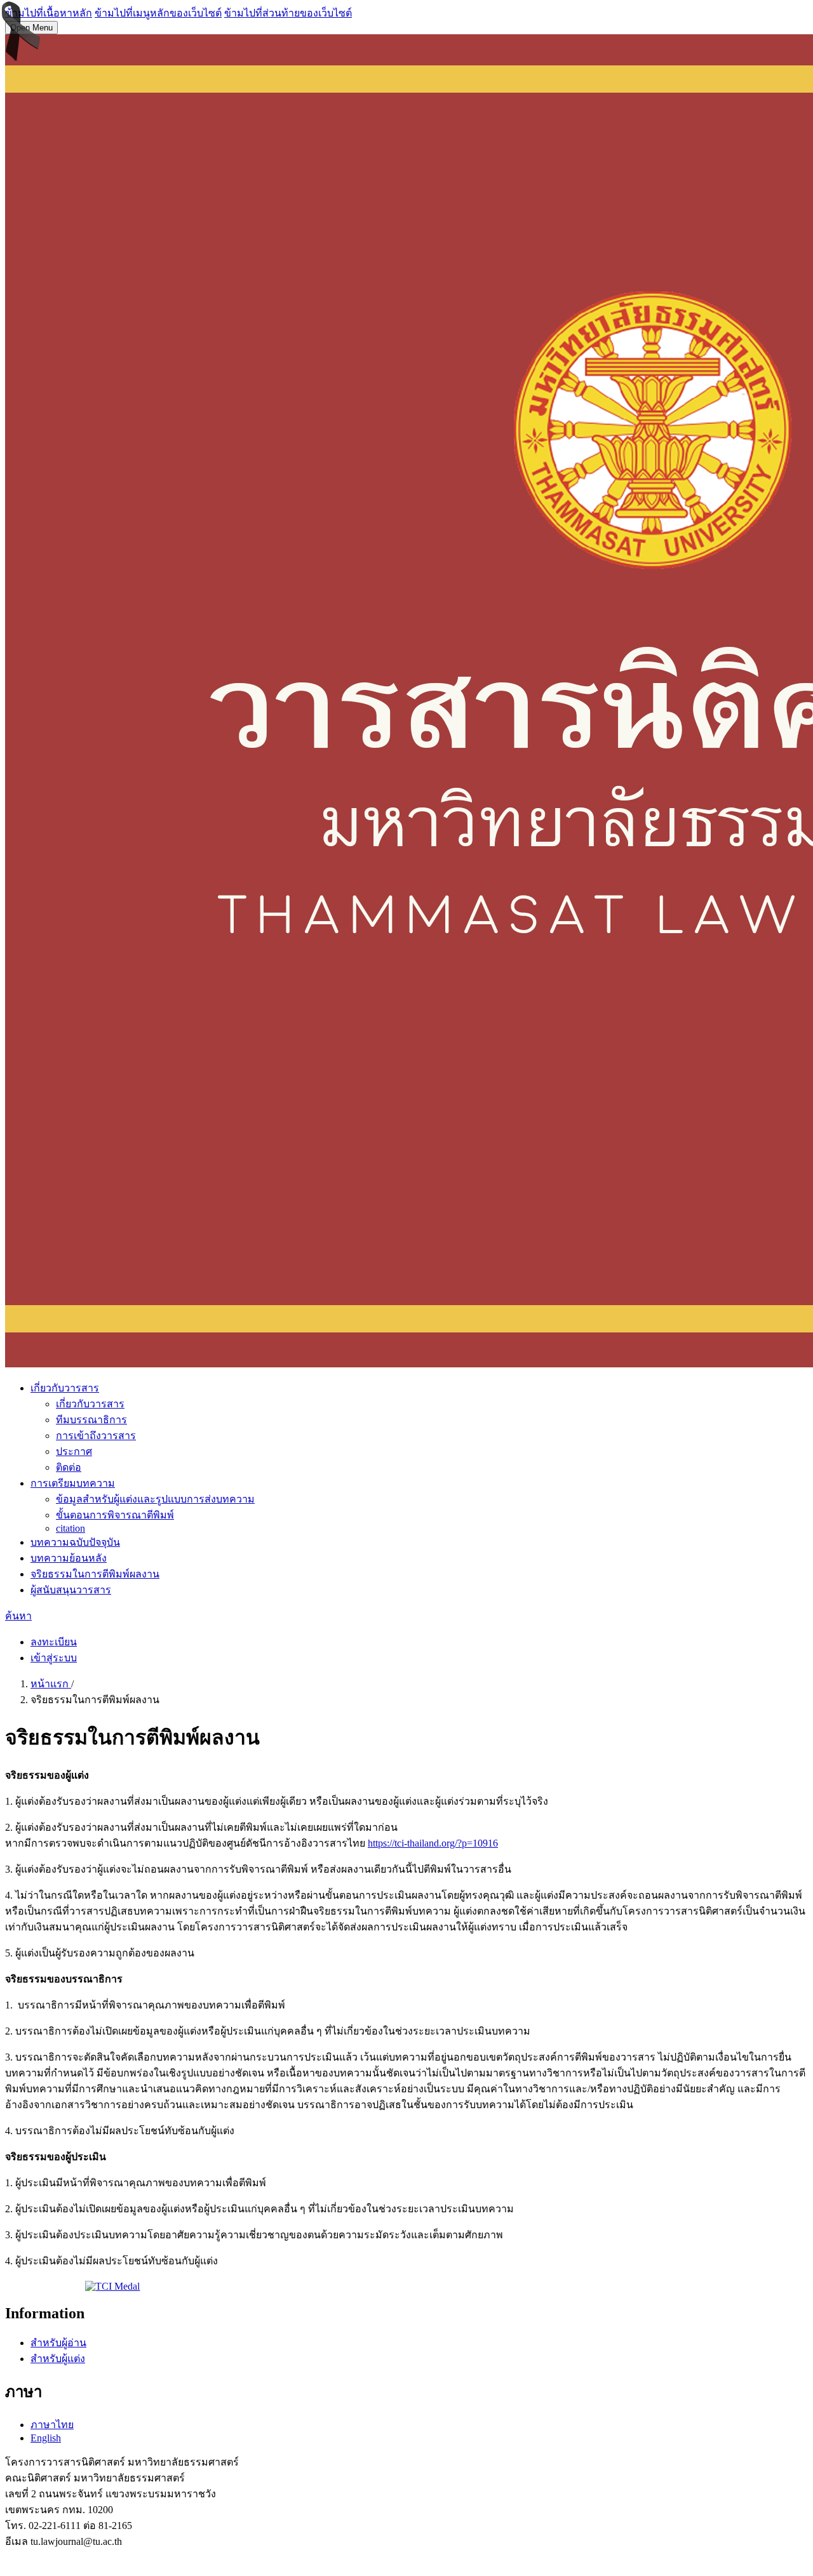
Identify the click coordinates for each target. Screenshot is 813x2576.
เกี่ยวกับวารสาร (65, 1388)
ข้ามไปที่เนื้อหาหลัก (49, 13)
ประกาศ (74, 1451)
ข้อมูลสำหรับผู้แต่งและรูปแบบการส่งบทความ (155, 1499)
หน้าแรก (51, 1684)
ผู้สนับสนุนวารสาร (71, 1590)
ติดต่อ (69, 1467)
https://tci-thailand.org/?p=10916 (433, 1843)
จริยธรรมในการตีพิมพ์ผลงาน (95, 1574)
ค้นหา (18, 1616)
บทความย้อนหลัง (69, 1558)
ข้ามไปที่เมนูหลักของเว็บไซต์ (158, 13)
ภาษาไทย (52, 2425)
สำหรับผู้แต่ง (58, 2359)
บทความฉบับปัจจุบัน (75, 1542)
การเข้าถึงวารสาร (96, 1436)
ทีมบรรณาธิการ (91, 1420)
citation (71, 1528)
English (46, 2438)
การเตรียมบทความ (73, 1483)
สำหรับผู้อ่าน (58, 2343)
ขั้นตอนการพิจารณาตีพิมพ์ (115, 1515)
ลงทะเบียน (54, 1642)
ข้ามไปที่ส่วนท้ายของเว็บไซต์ (288, 13)
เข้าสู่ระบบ (54, 1658)
